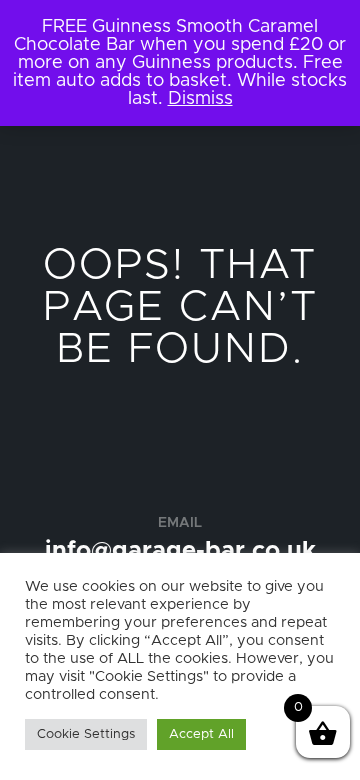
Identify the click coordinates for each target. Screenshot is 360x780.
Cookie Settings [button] (86, 734)
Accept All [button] (201, 734)
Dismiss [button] (200, 99)
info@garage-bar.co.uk (180, 551)
